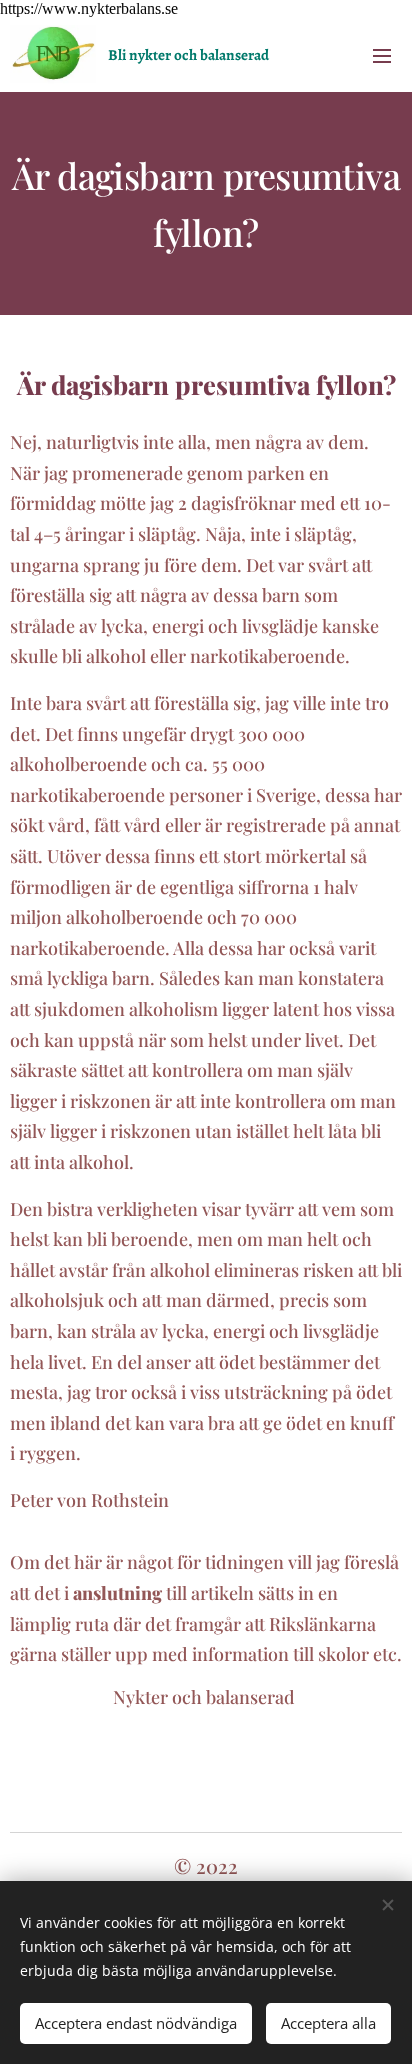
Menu (382, 55)
